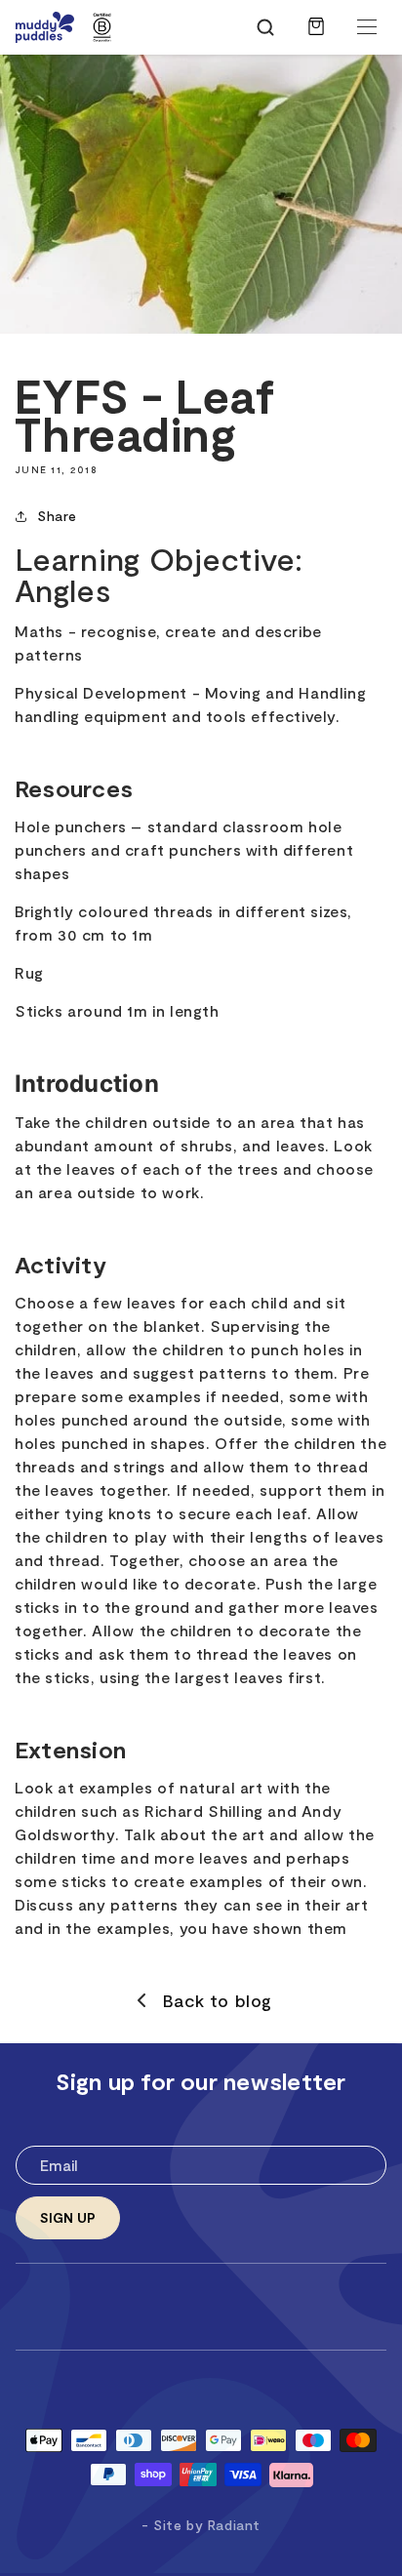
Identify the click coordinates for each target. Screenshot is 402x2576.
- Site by (201, 2525)
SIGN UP (68, 2217)
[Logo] (45, 27)
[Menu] (367, 27)
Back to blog (218, 2000)
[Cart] (316, 36)
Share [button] (57, 516)
